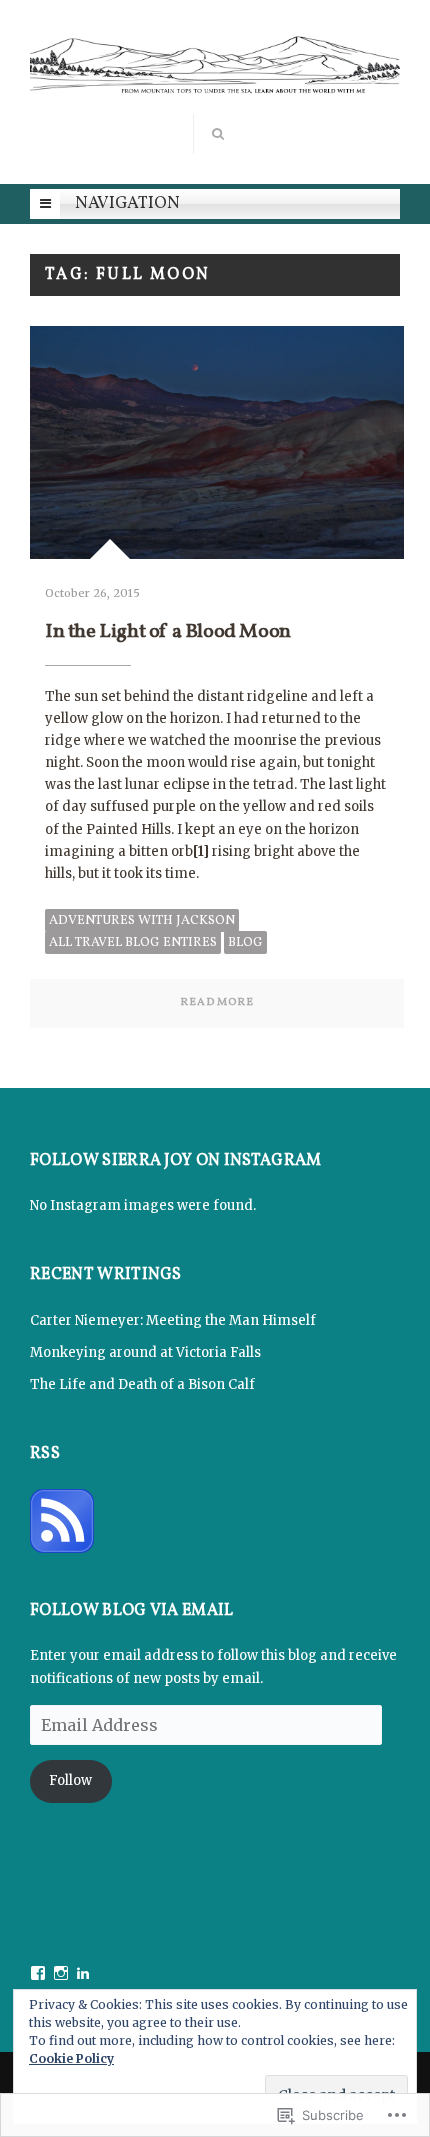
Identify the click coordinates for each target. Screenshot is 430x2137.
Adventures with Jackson (142, 921)
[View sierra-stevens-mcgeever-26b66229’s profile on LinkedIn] (83, 1973)
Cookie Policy (71, 2058)
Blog (245, 943)
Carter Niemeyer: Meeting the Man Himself (173, 1320)
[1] (201, 851)
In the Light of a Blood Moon (168, 632)
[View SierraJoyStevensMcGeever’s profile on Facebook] (38, 1973)
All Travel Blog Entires (133, 943)
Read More (217, 1002)
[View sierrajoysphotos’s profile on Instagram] (61, 1973)
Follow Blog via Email (132, 1612)
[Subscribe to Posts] (62, 1519)
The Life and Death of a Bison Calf (142, 1384)
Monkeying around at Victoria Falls (145, 1352)
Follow (70, 1780)
